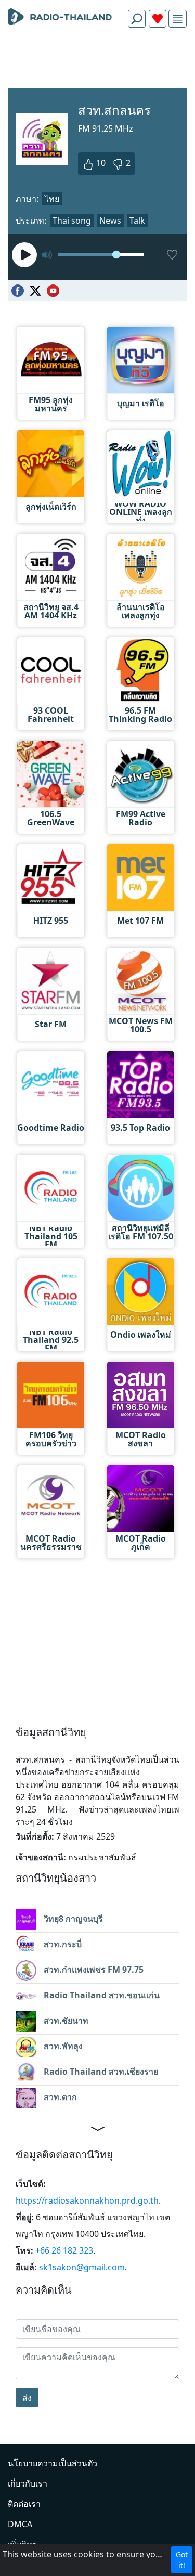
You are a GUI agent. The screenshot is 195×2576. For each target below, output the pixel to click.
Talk (137, 221)
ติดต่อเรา (24, 2504)
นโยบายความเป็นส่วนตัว (53, 2463)
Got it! (182, 2560)
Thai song (72, 221)
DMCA (20, 2524)
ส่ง (27, 2398)
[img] (178, 19)
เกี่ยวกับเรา (28, 2483)
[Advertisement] (97, 60)
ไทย (52, 199)
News (110, 221)
